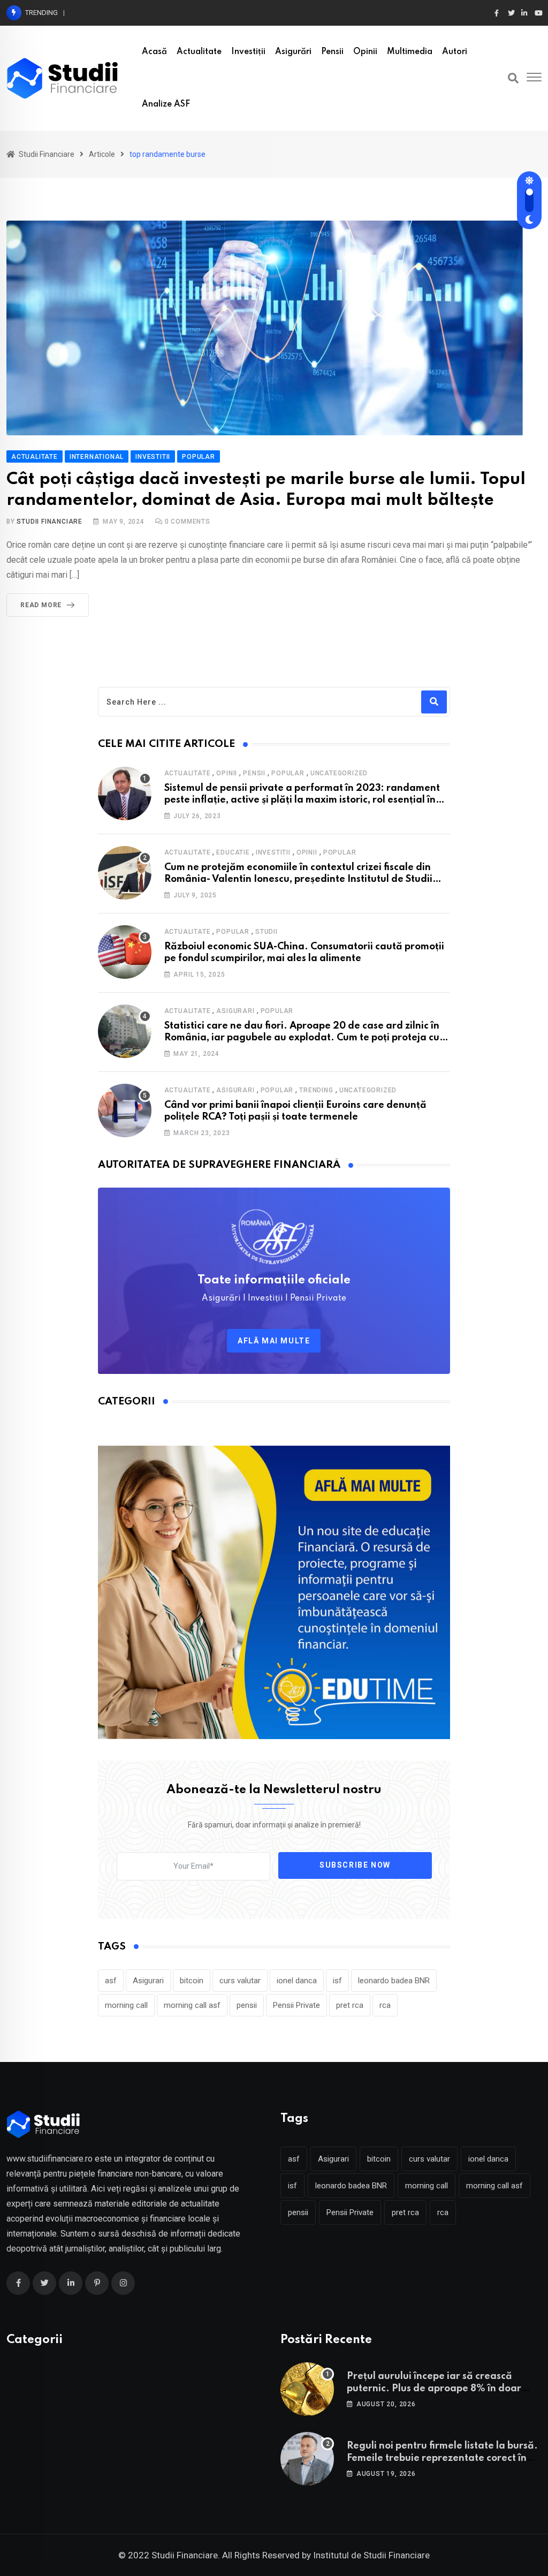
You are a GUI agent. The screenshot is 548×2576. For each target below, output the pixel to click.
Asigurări (293, 52)
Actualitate (199, 52)
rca (385, 2005)
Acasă (154, 52)
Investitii (273, 852)
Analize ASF (166, 104)
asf (111, 1981)
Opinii (365, 52)
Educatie (233, 852)
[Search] (513, 78)
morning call (126, 2005)
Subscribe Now (355, 1865)
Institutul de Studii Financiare (371, 2555)
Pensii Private (296, 2005)
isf (337, 1981)
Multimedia (410, 52)
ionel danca (297, 1981)
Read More (41, 605)
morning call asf (192, 2005)
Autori (455, 52)
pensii (247, 2005)
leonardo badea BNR (394, 1981)
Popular (288, 773)
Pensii (332, 52)
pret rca (350, 2005)
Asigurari (235, 1011)
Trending (316, 1090)
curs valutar (240, 1981)
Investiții (248, 52)
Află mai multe (274, 1341)
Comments (188, 522)
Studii (267, 932)
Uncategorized (339, 773)
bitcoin (192, 1981)
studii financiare (50, 522)
